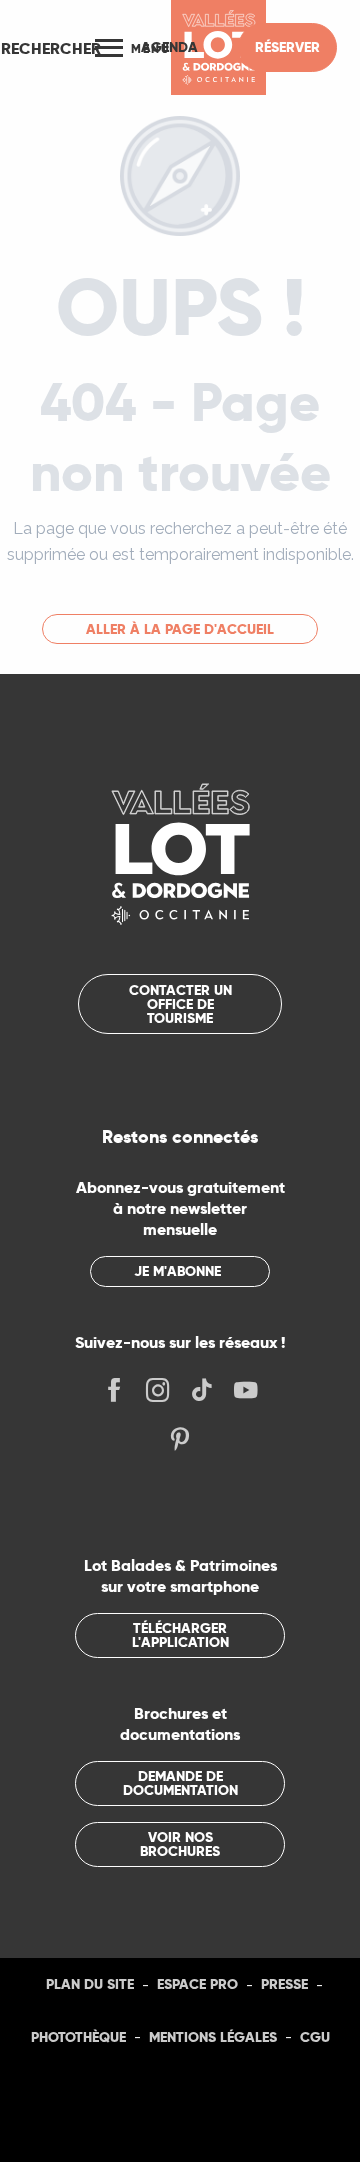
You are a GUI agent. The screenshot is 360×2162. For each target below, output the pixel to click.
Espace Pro (197, 1984)
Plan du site (90, 1984)
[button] (51, 48)
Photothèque (78, 2037)
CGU (315, 2037)
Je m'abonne (177, 1271)
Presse (284, 1984)
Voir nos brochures (180, 1844)
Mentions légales (213, 2037)
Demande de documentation (180, 1783)
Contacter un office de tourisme (180, 1004)
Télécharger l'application (180, 1635)
